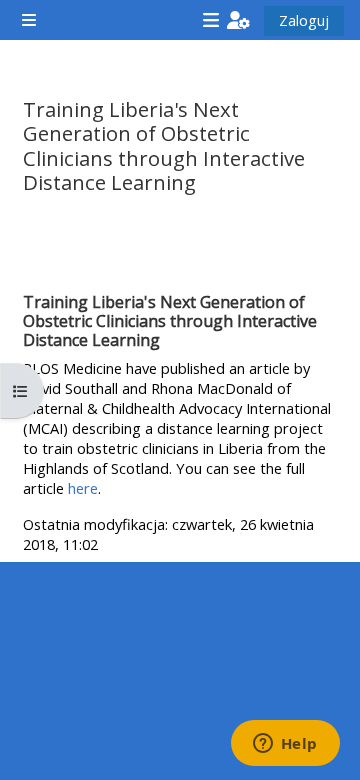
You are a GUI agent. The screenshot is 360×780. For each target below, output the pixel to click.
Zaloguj (304, 20)
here (83, 488)
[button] (238, 20)
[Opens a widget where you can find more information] (285, 745)
